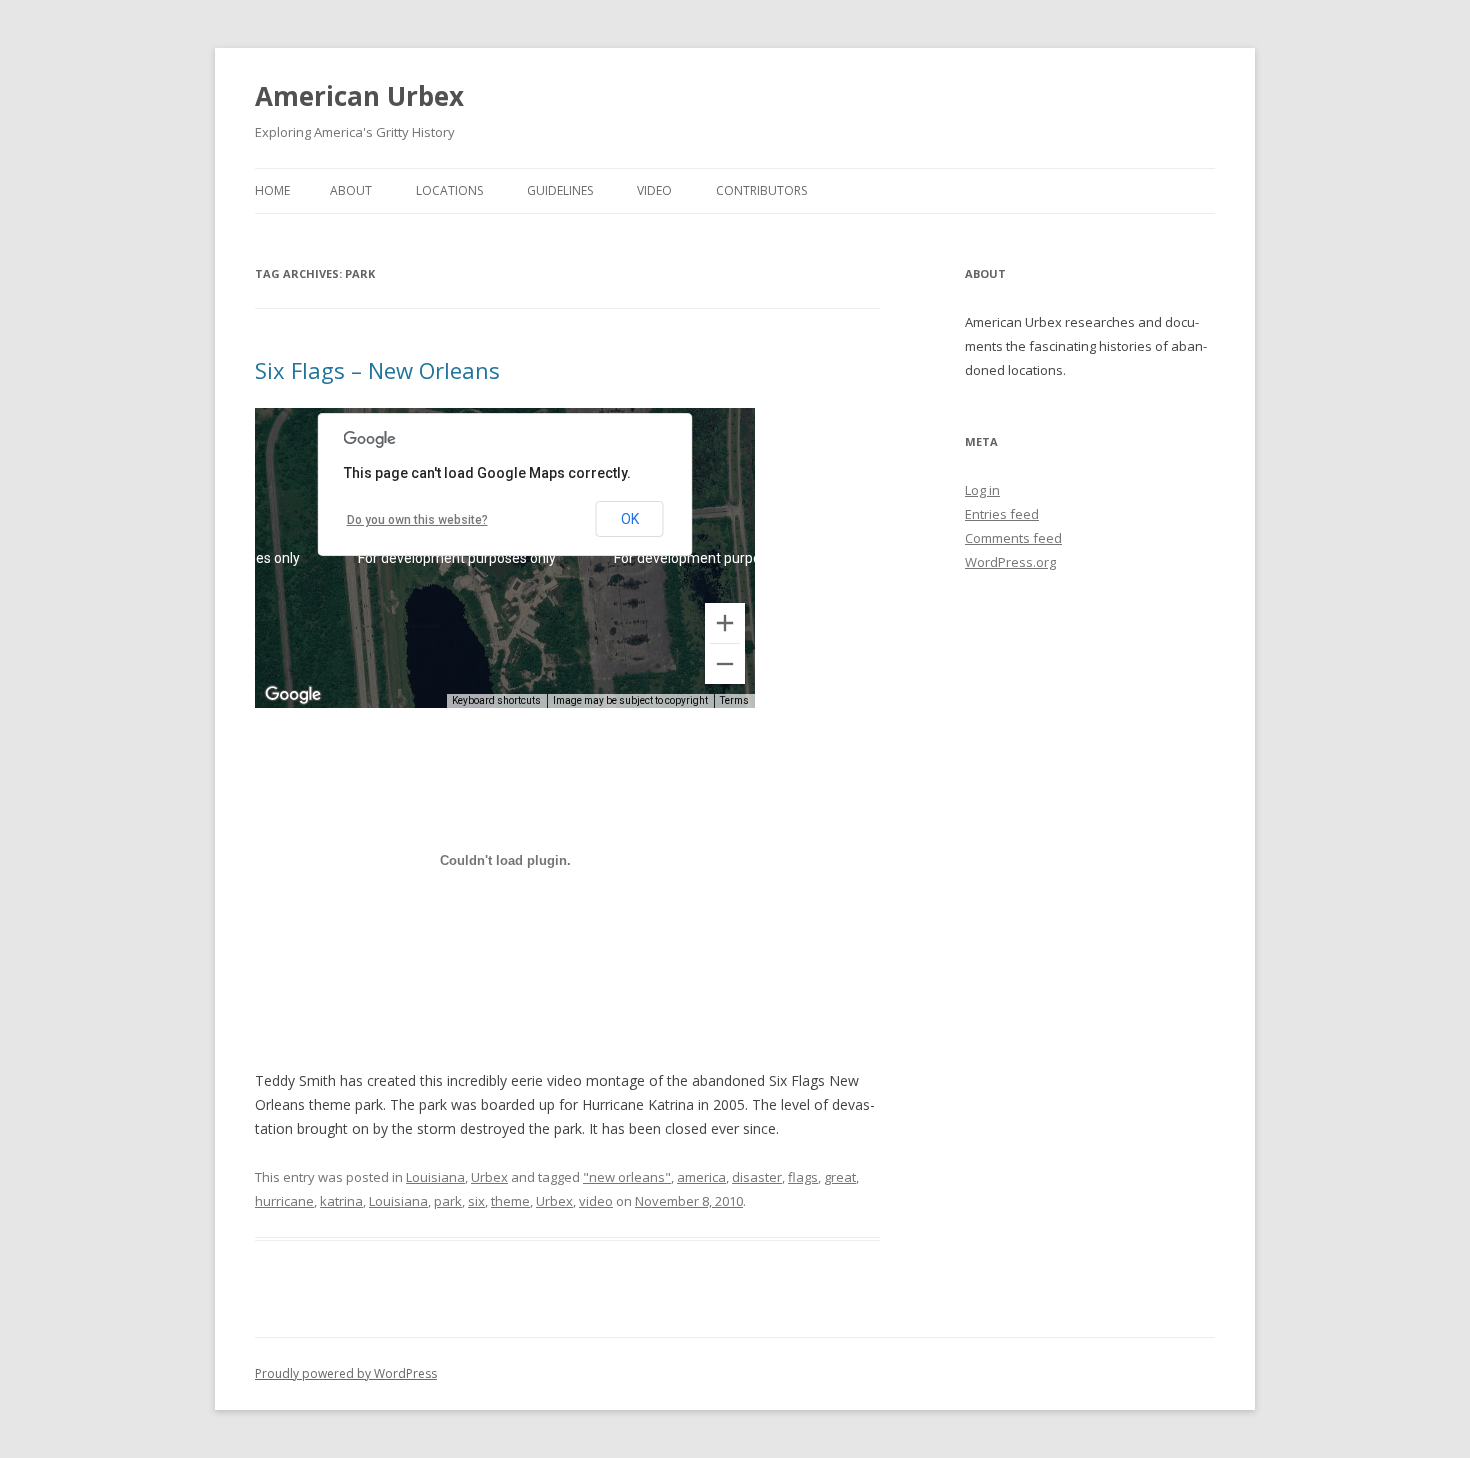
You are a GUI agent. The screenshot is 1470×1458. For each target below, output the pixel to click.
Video (654, 190)
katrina (341, 1201)
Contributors (761, 190)
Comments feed (1013, 538)
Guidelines (560, 190)
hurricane (284, 1201)
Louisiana (435, 1177)
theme (510, 1201)
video (596, 1201)
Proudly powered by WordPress (346, 1373)
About (351, 190)
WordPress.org (1010, 562)
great (840, 1177)
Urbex (489, 1177)
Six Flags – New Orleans (377, 370)
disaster (757, 1177)
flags (803, 1177)
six (476, 1201)
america (701, 1177)
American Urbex (359, 96)
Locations (449, 190)
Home (272, 190)
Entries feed (1002, 514)
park (448, 1201)
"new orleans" (627, 1177)
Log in (982, 490)
